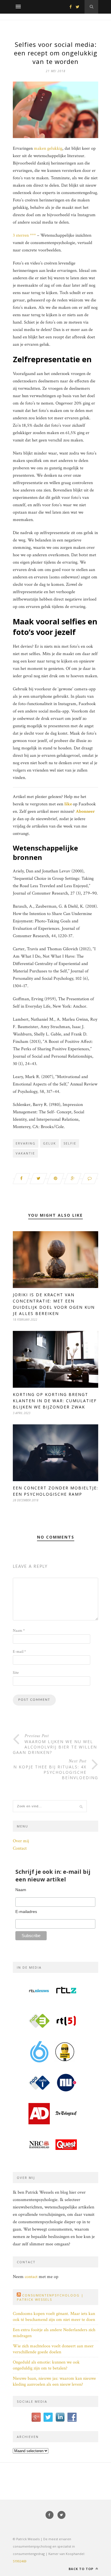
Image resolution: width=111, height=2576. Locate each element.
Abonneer (85, 811)
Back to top (82, 2569)
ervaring (26, 1143)
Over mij (21, 1841)
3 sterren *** (24, 235)
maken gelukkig (48, 148)
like (68, 804)
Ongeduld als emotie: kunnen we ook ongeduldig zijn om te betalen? (46, 2365)
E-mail (19, 1652)
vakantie (25, 1153)
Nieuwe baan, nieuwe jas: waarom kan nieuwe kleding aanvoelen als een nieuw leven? (54, 2381)
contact (31, 2277)
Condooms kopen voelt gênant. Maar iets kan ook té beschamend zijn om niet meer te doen (54, 2317)
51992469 (20, 2561)
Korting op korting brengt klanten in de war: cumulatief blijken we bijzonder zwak (55, 1401)
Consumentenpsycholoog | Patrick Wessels (50, 2297)
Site (16, 1673)
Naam (19, 1631)
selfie (70, 1143)
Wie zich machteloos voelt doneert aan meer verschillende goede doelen (53, 2349)
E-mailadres (26, 1912)
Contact (20, 1848)
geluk (50, 1143)
